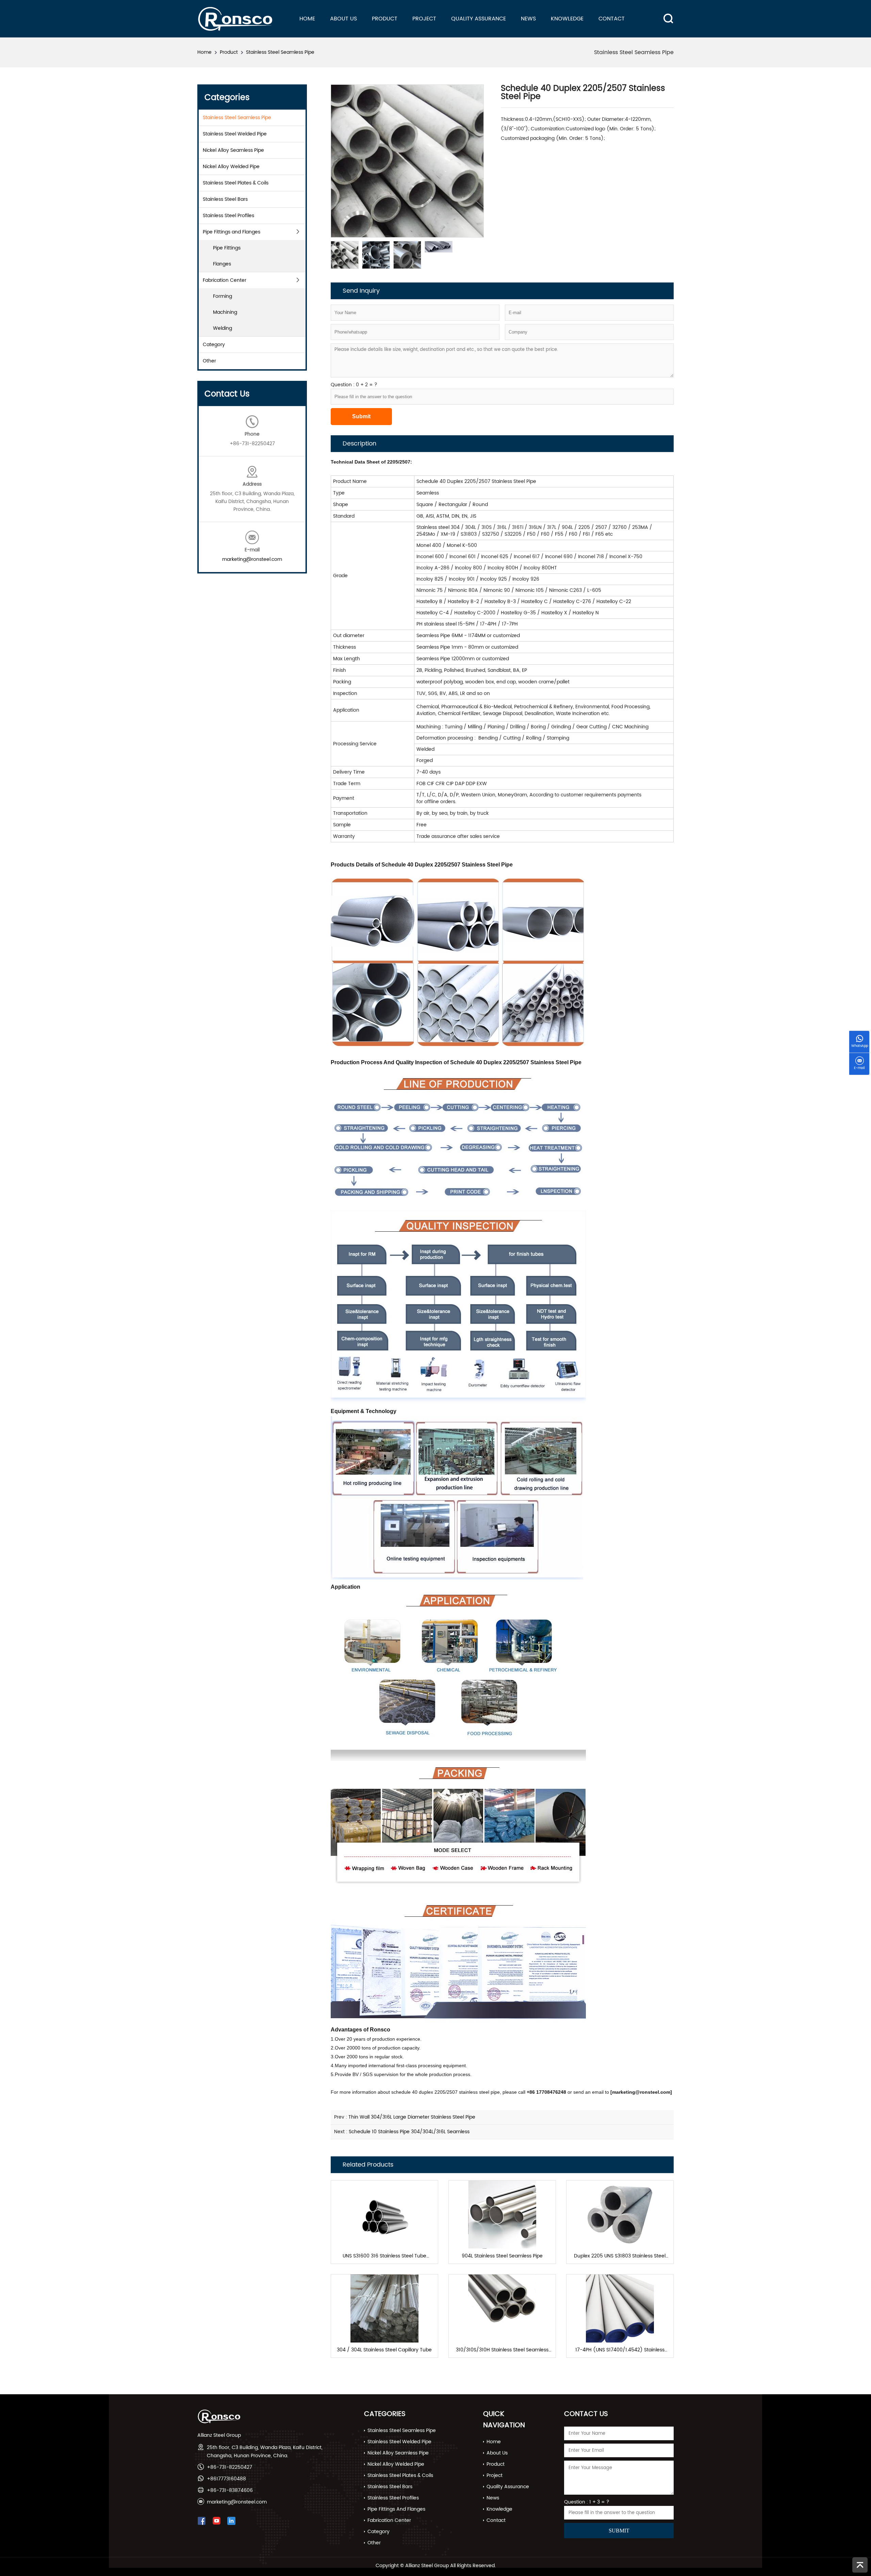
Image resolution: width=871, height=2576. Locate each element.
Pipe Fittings (227, 248)
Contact (612, 19)
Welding (223, 328)
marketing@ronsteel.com (252, 559)
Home (307, 19)
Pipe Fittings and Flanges (232, 232)
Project (424, 19)
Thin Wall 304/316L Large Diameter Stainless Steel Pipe (412, 2117)
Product (385, 19)
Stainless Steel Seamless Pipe (280, 52)
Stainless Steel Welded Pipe (235, 134)
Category (214, 345)
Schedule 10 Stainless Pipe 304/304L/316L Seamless (409, 2132)
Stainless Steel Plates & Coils (236, 183)
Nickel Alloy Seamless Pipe (233, 150)
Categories (385, 2414)
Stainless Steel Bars (225, 199)
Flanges (222, 264)
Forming (223, 296)
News (528, 19)
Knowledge (567, 19)
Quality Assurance (479, 19)
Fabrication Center (225, 280)
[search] (664, 13)
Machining (225, 312)
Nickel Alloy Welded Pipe (231, 167)
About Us (343, 19)
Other (209, 361)
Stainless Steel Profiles (228, 216)
